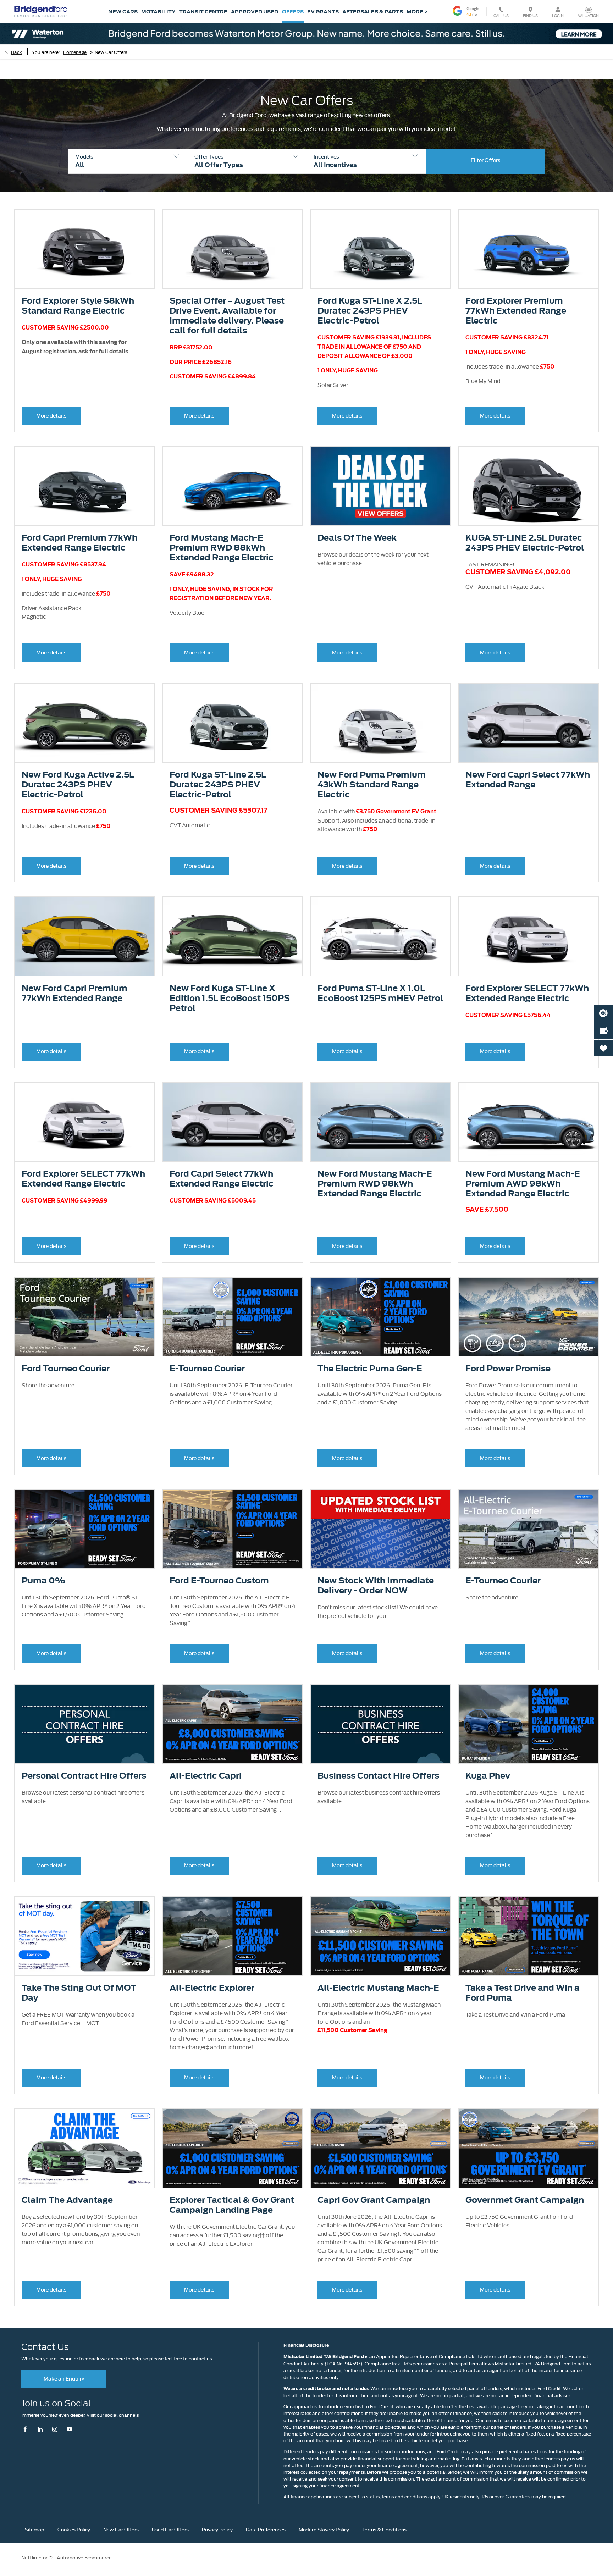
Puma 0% (43, 1581)
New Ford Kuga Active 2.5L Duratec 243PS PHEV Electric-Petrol (78, 785)
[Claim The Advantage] (85, 2148)
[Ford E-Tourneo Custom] (233, 1529)
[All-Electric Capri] (233, 1724)
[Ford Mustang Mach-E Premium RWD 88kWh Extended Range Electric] (233, 486)
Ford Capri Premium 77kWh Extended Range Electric (79, 543)
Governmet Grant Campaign (525, 2200)
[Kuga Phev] (528, 1724)
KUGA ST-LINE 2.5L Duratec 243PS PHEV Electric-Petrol (525, 543)
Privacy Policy (217, 2529)
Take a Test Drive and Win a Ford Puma (523, 1993)
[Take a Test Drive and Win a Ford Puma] (528, 1936)
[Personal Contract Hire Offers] (85, 1724)
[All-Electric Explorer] (233, 1936)
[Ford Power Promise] (528, 1317)
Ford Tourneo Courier (66, 1369)
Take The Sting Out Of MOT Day (79, 1993)
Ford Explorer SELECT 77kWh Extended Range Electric (527, 993)
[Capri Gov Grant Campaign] (380, 2148)
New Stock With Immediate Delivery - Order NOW (376, 1586)
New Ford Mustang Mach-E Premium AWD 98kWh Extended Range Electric (523, 1184)
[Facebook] (27, 2429)
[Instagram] (55, 2429)
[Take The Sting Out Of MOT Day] (85, 1936)
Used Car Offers (170, 2529)
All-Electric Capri (206, 1776)
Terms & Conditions (384, 2529)
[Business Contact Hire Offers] (380, 1724)
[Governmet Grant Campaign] (528, 2148)
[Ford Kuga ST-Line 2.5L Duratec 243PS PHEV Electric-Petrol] (233, 723)
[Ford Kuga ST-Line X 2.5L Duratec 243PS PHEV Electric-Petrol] (380, 249)
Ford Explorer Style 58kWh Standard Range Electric (78, 306)
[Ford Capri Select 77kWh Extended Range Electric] (233, 1122)
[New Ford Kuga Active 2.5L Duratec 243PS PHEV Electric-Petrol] (85, 723)
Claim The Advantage (67, 2200)
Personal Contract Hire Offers (84, 1776)
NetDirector (35, 2557)
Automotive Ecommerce (84, 2557)
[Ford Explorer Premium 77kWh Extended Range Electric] (528, 249)
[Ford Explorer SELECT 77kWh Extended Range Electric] (528, 936)
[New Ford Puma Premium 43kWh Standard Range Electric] (380, 723)
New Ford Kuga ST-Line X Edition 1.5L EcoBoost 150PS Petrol (230, 998)
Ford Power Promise (508, 1369)
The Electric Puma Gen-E (370, 1369)
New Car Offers (121, 2529)
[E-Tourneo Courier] (233, 1317)
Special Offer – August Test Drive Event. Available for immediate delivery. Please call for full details (227, 316)
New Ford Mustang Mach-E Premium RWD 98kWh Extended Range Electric (375, 1184)
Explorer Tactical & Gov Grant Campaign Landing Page (232, 2205)
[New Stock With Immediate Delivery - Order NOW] (380, 1529)
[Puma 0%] (85, 1529)
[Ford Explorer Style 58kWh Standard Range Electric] (85, 249)
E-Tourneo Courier (207, 1369)
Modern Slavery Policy (324, 2529)
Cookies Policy (74, 2529)
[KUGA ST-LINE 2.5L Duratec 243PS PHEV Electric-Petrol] (528, 486)
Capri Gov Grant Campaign (374, 2200)
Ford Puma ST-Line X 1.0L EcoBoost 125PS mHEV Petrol (380, 993)
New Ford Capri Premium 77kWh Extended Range (74, 993)
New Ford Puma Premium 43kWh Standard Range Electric (372, 785)
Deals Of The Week (357, 538)
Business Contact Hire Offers (378, 1776)
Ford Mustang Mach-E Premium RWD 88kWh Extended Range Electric (222, 548)
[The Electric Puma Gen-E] (380, 1317)
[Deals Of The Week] (380, 486)
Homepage (75, 52)
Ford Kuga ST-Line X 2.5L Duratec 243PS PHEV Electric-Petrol (370, 311)
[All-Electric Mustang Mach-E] (380, 1936)
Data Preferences (266, 2529)
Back (16, 52)
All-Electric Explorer (212, 1988)
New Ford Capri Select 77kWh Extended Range (528, 780)
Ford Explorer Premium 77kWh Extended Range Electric (516, 311)
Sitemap (35, 2529)
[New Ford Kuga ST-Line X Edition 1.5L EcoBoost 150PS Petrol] (233, 936)
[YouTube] (69, 2429)
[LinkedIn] (40, 2429)
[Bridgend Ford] (41, 11)
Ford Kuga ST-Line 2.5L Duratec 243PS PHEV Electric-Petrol (218, 785)
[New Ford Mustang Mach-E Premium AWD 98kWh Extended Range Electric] (528, 1122)
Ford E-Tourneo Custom (219, 1581)
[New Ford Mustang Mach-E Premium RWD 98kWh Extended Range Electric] (380, 1122)
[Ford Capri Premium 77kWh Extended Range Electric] (85, 486)
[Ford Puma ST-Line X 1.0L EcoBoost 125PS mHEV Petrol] (380, 936)
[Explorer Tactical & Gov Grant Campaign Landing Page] (233, 2148)
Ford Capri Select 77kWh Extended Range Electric (222, 1179)
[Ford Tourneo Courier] (85, 1317)
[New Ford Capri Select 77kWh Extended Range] (528, 723)
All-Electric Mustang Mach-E (378, 1988)
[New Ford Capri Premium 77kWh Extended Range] (85, 936)
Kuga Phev (488, 1776)
